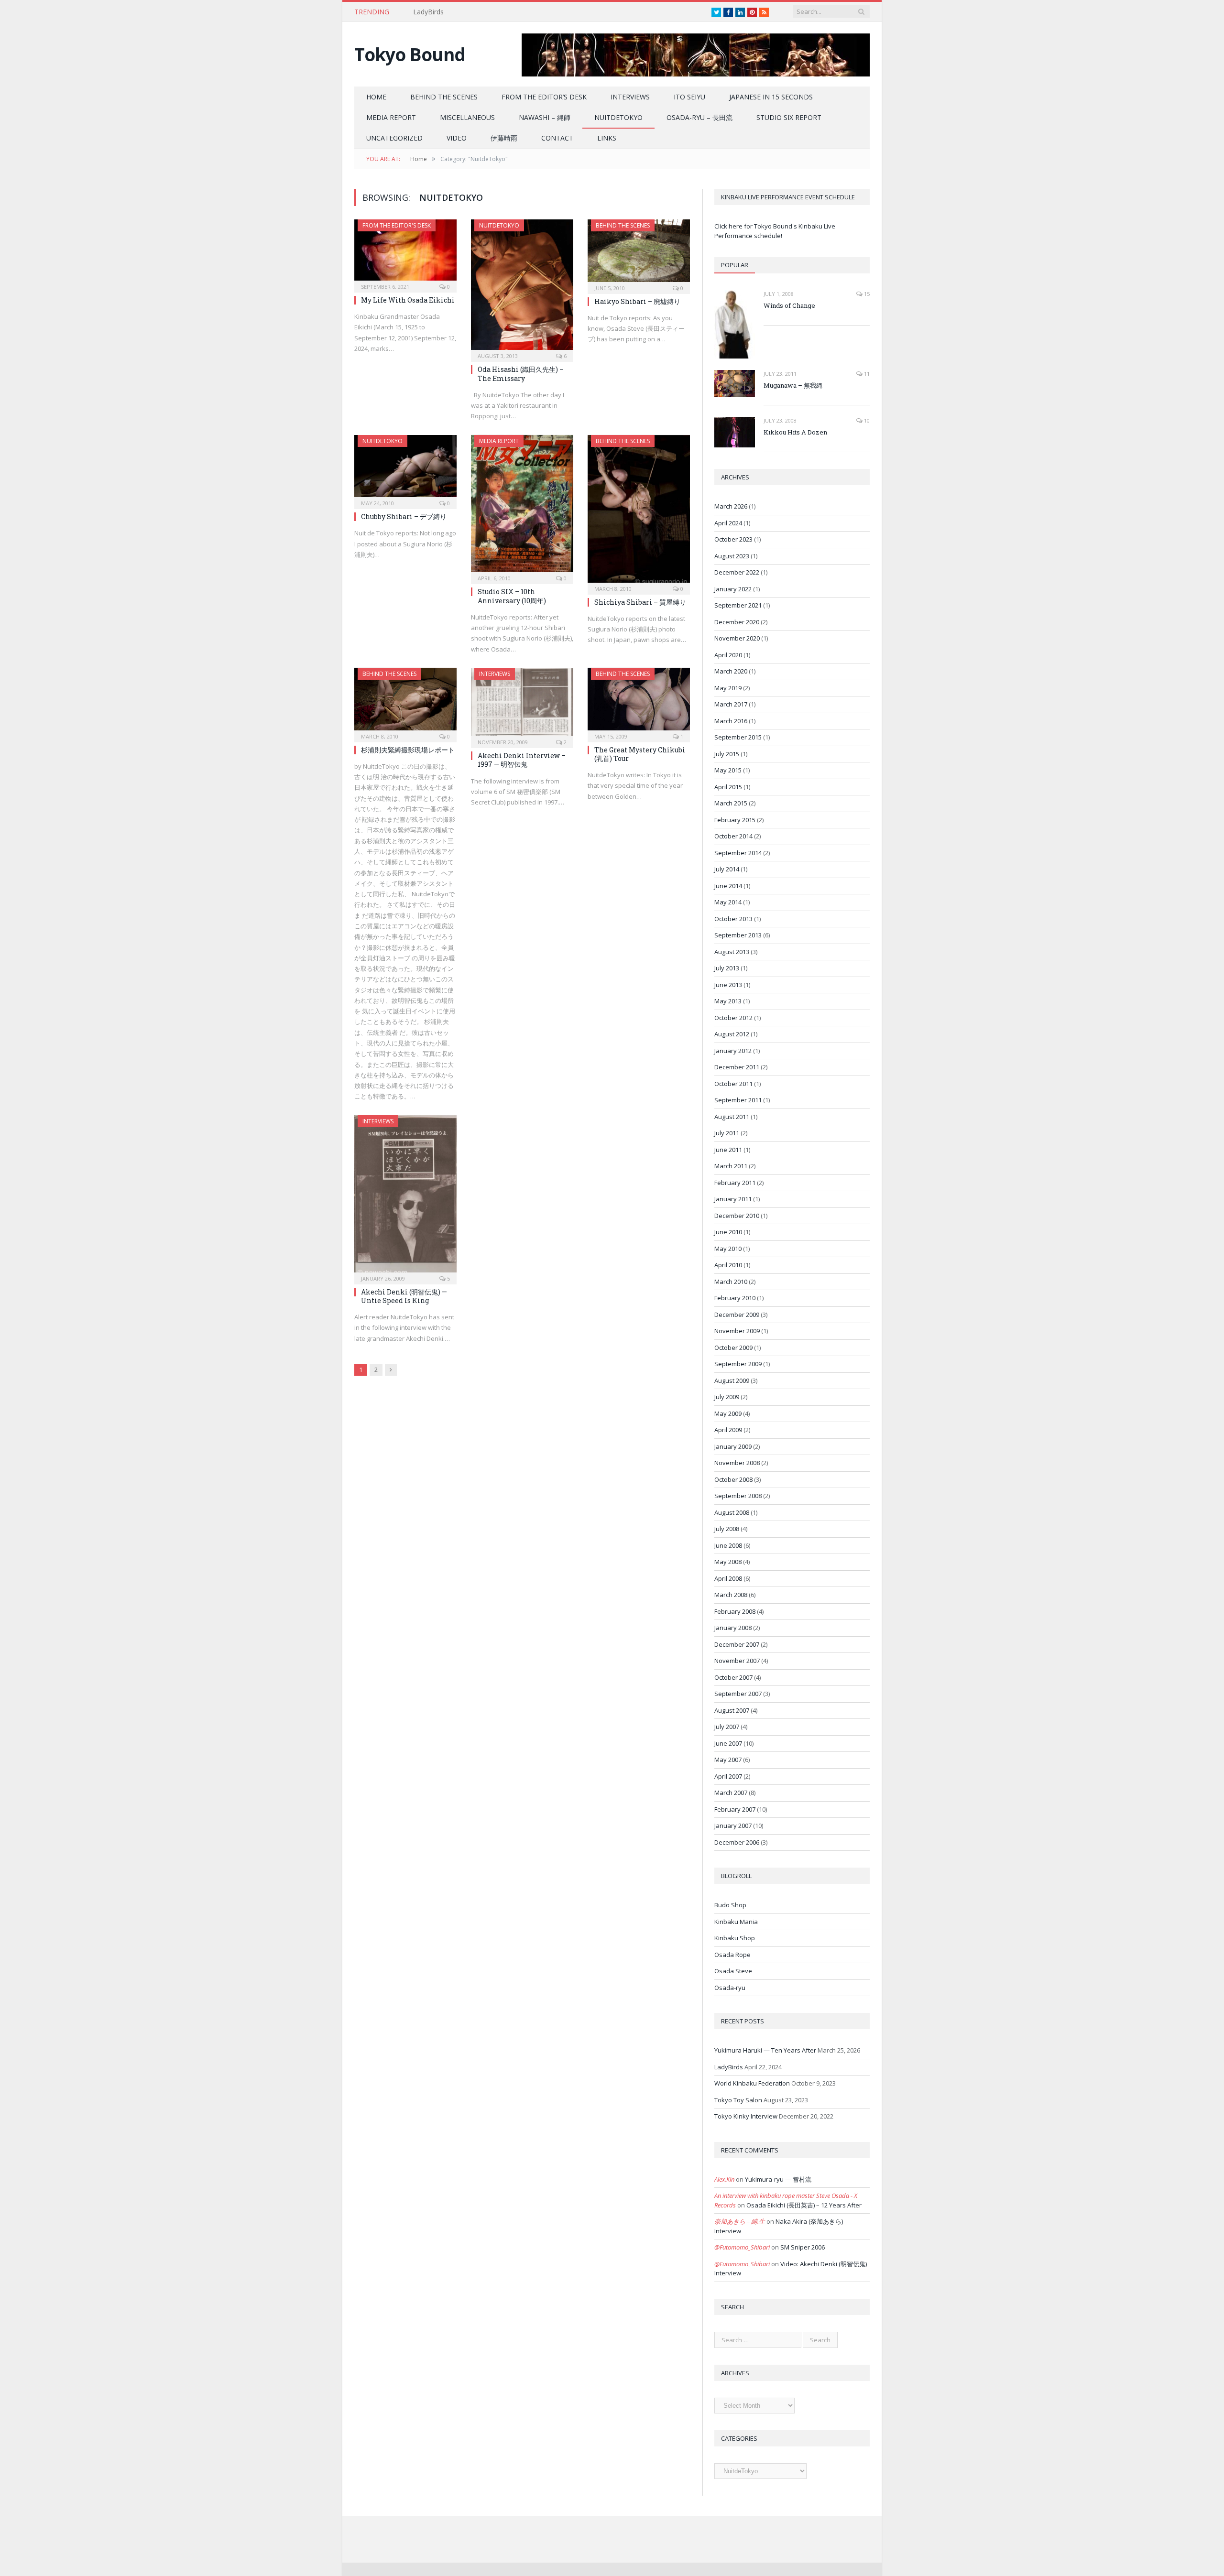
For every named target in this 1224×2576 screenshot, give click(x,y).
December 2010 (737, 1216)
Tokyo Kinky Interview (746, 2116)
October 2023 (733, 539)
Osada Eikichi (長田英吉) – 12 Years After (804, 2205)
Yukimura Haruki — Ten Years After (765, 2050)
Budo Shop (730, 1905)
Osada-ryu (730, 1988)
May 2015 (728, 770)
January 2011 (733, 1199)
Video (457, 138)
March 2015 (731, 803)
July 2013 (727, 968)
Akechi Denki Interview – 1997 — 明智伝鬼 (522, 760)
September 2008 (738, 1496)
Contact (557, 138)
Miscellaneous (467, 117)
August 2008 (732, 1512)
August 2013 (732, 952)
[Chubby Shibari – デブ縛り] (405, 469)
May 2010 (728, 1249)
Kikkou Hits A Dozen (795, 432)
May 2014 (728, 902)
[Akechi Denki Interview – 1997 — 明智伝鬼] (522, 705)
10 (866, 420)
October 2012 (733, 1018)
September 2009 (738, 1364)
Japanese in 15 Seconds (771, 97)
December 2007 (737, 1644)
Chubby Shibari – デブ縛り (404, 516)
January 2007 (733, 1826)
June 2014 (728, 886)
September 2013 (738, 935)
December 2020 (737, 622)
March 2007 (731, 1793)
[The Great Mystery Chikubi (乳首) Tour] (639, 702)
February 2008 (735, 1611)
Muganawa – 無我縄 (793, 385)
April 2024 (728, 523)
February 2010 (735, 1298)
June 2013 (728, 985)
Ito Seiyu (689, 97)
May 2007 (728, 1760)
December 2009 (737, 1315)
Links (607, 138)
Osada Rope (732, 1955)
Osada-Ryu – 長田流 (699, 117)
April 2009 (728, 1430)
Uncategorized (394, 138)
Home (376, 97)
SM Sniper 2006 (803, 2247)
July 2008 (727, 1529)
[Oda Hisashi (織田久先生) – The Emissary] (522, 288)
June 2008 (728, 1545)
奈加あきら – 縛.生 (740, 2221)
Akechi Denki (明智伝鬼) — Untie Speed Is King (404, 1296)
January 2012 (733, 1051)
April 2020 (728, 655)
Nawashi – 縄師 (545, 117)
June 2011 (728, 1150)
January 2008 (733, 1628)
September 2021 (738, 605)
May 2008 (728, 1562)
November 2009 (737, 1331)
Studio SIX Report (789, 117)
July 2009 (727, 1397)
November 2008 (737, 1463)
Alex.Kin (724, 2179)
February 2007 (735, 1809)
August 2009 (732, 1380)
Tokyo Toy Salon (738, 2100)
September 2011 (738, 1100)
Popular (735, 265)
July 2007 (727, 1727)
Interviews (630, 97)
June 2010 (728, 1232)
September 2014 (738, 853)
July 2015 (727, 754)
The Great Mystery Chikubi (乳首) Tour (640, 754)
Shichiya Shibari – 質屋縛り (640, 602)
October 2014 (733, 836)
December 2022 (737, 572)
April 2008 (728, 1578)
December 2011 (737, 1067)
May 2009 (728, 1413)
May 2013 (728, 1001)
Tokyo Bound (410, 54)
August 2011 (732, 1117)
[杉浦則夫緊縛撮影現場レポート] (405, 702)
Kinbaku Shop (735, 1938)
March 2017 (731, 704)
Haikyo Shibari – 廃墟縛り (637, 301)
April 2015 (728, 787)
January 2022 (733, 589)
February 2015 (735, 820)
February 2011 (735, 1183)
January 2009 (733, 1446)
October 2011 (733, 1084)
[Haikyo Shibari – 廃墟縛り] (639, 254)
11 (866, 374)
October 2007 (733, 1677)
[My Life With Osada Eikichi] (405, 253)
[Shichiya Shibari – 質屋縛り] (639, 512)
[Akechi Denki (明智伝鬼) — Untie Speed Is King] (405, 1197)
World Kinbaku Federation (752, 2083)
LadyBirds (428, 12)
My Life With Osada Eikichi (408, 300)
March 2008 (731, 1595)
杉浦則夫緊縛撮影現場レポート (408, 750)
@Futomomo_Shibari (742, 2247)
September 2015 (738, 737)
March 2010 (731, 1282)
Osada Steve (733, 1971)
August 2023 (732, 556)
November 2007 (737, 1661)
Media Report (391, 117)
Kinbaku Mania (736, 1922)
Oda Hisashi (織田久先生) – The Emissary (521, 374)
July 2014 (727, 869)
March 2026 (731, 506)
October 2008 (733, 1479)
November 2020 (737, 638)
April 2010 (728, 1265)
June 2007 (728, 1743)
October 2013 (733, 919)
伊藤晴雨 (504, 138)
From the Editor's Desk (397, 225)
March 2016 (731, 721)
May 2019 (728, 688)
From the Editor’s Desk (544, 97)
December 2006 (737, 1842)
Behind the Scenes (444, 97)
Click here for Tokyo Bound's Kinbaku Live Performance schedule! (775, 231)
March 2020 (731, 671)
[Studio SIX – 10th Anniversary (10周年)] (522, 507)
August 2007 (732, 1710)
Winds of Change (789, 305)
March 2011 (731, 1166)
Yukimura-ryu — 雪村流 (778, 2179)
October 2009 (733, 1348)
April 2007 (728, 1776)
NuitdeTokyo (618, 117)
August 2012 (732, 1034)
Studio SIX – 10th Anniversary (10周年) (512, 596)
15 (866, 294)
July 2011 (727, 1133)
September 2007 (738, 1694)
